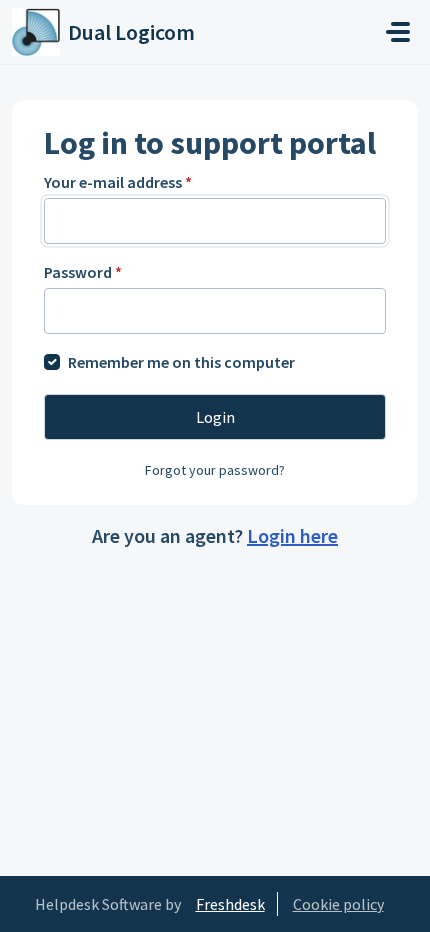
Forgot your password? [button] (215, 470)
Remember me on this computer (181, 362)
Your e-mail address (118, 182)
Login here (292, 535)
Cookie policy (338, 904)
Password (83, 272)
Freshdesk (230, 904)
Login (215, 417)
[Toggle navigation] (398, 32)
